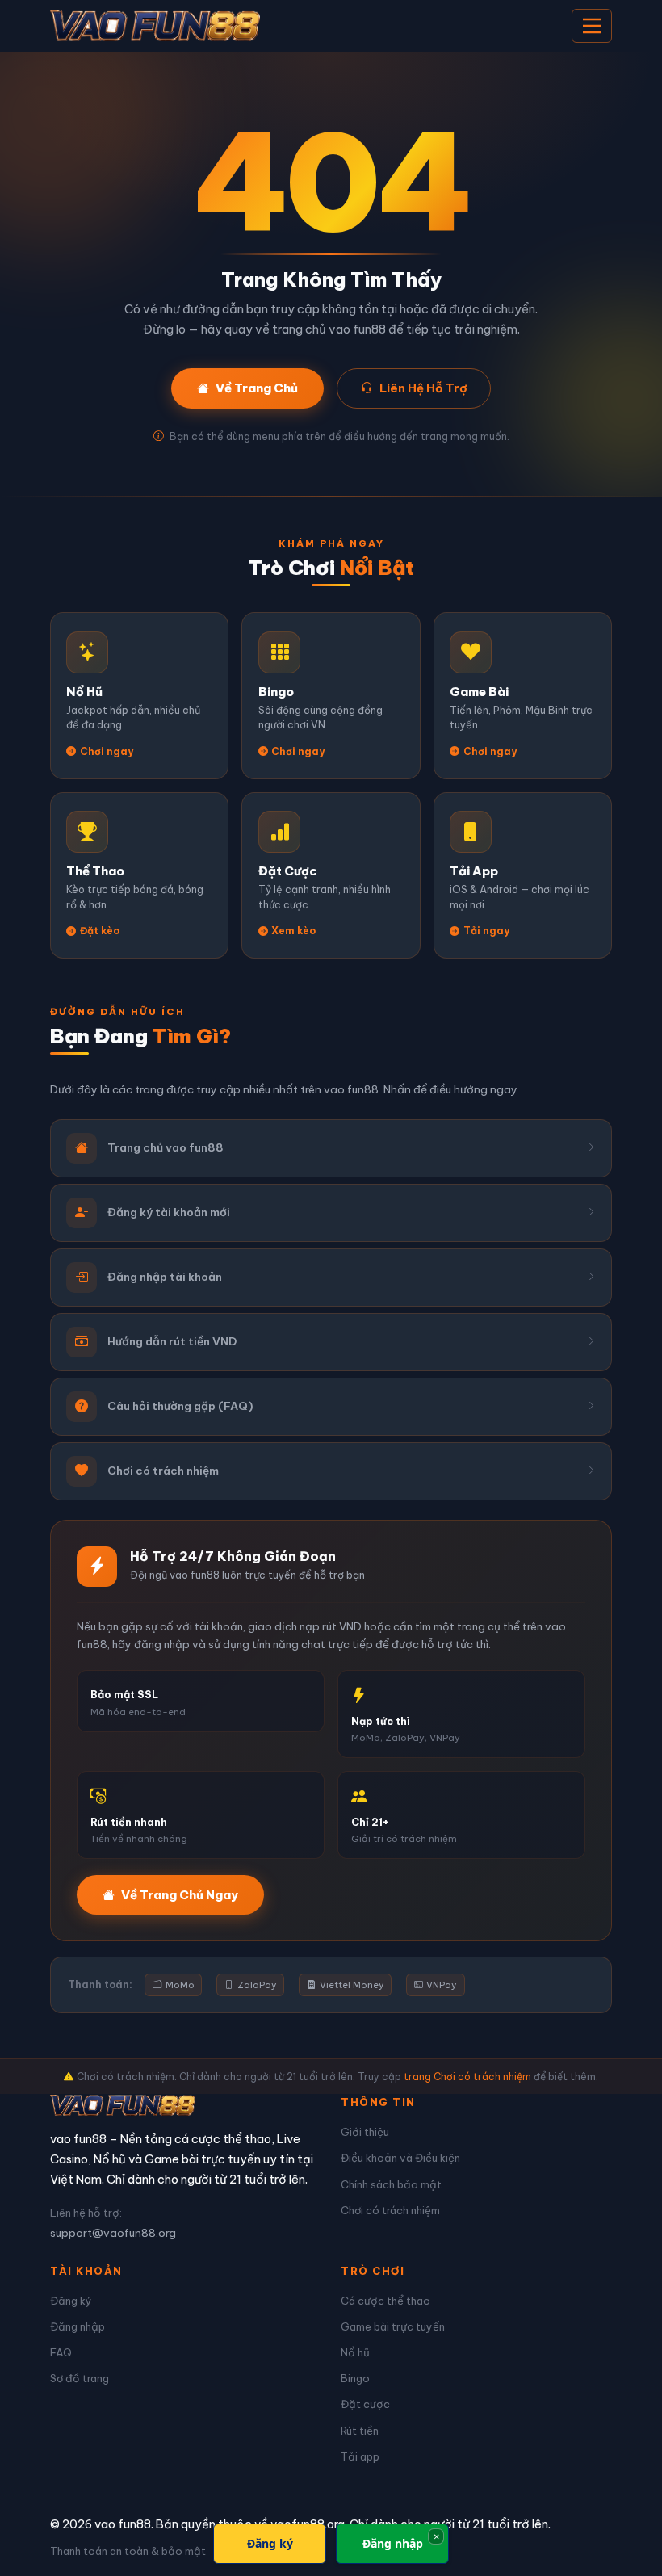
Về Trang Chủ (257, 388)
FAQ (61, 2352)
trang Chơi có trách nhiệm (467, 2077)
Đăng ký (71, 2301)
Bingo (355, 2378)
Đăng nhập (78, 2326)
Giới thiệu (365, 2132)
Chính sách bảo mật (391, 2184)
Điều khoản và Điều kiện (400, 2158)
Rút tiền (360, 2431)
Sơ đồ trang (80, 2378)
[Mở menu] (592, 26)
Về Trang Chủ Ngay (180, 1895)
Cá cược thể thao (385, 2301)
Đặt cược (365, 2404)
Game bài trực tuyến (393, 2326)
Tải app (360, 2456)
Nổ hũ (355, 2352)
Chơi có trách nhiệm (390, 2210)
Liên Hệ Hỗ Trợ (423, 388)
